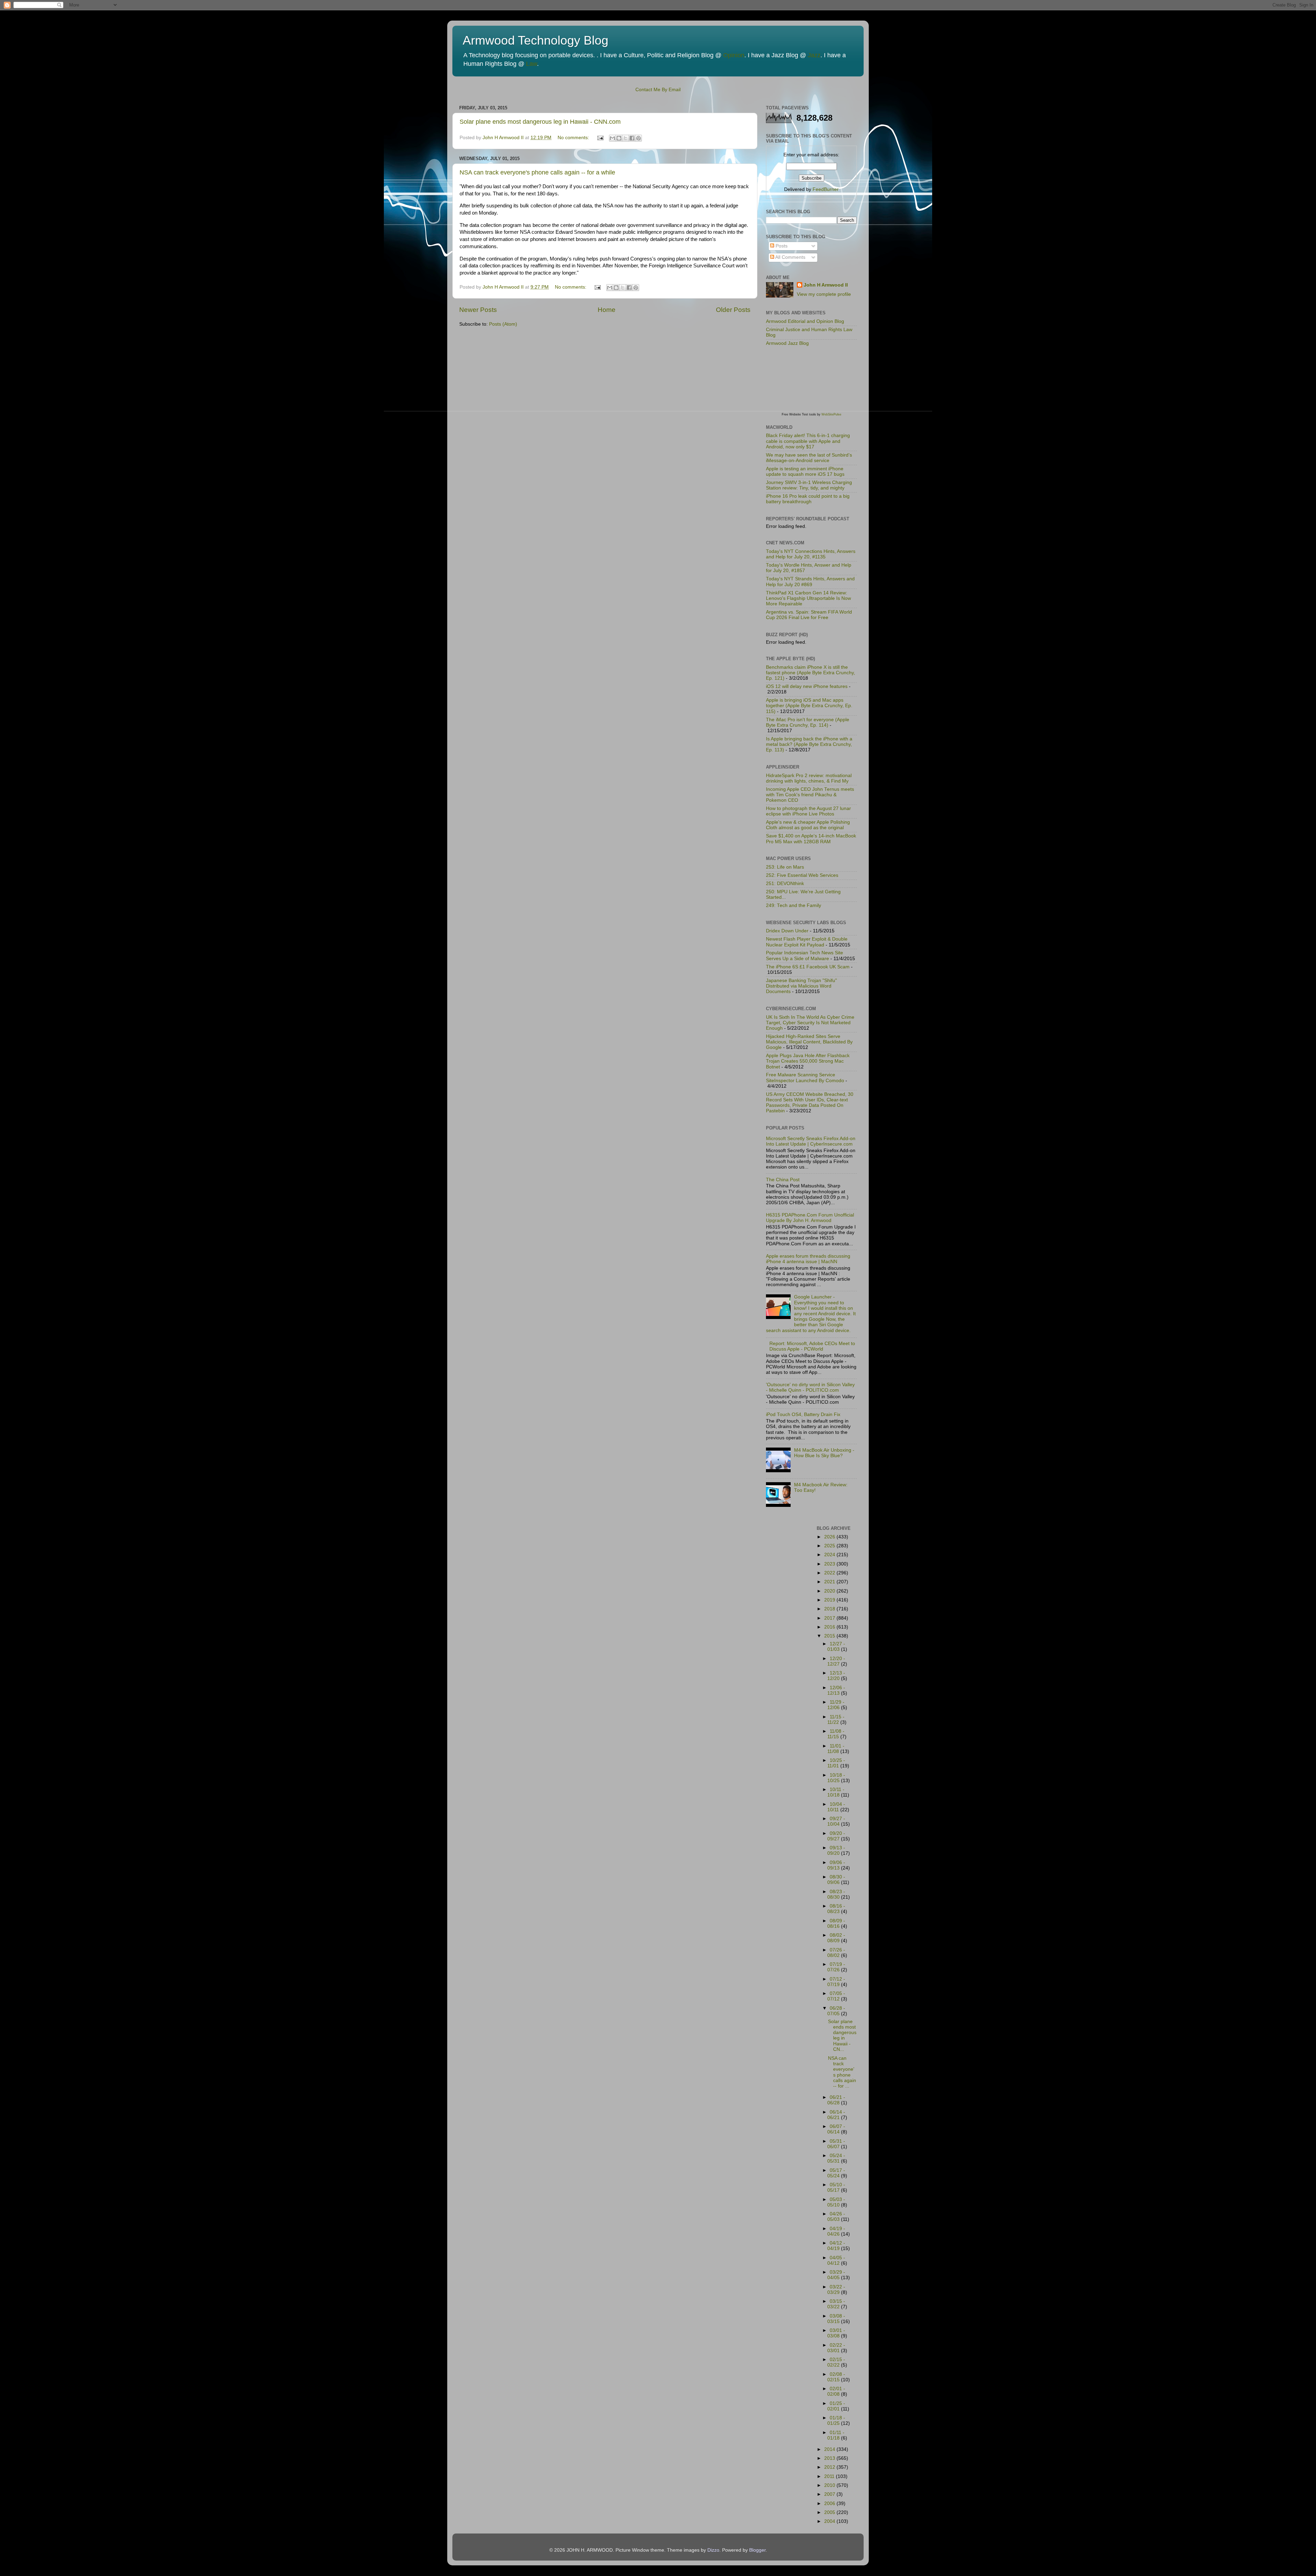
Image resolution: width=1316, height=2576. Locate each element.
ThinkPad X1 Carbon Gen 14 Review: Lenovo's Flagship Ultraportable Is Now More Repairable (808, 598)
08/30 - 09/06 (836, 1880)
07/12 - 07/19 (836, 1982)
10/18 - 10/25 (836, 1778)
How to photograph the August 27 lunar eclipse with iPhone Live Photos (808, 811)
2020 (830, 1591)
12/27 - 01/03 (836, 1647)
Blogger (757, 2550)
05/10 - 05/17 (836, 2187)
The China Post (783, 1180)
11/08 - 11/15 (836, 1734)
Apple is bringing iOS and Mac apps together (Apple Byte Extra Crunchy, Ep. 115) (809, 706)
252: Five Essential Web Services (802, 875)
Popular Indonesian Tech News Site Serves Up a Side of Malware (805, 956)
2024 (830, 1555)
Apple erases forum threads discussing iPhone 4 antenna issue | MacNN (808, 1259)
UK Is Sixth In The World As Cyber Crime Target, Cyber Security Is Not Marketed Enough (810, 1023)
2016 (830, 1627)
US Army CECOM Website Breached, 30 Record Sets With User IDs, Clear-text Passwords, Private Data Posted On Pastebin (810, 1103)
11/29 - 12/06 (836, 1705)
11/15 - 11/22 (836, 1720)
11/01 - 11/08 (836, 1749)
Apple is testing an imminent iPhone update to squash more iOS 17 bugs (805, 471)
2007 (830, 2494)
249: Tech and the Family (794, 905)
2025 (830, 1546)
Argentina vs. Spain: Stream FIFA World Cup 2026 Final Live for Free (809, 615)
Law (532, 64)
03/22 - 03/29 (836, 2290)
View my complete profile (824, 294)
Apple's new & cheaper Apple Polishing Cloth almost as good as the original (808, 825)
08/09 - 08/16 (836, 1924)
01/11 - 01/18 (836, 2435)
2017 (830, 1618)
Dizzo (713, 2550)
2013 (830, 2458)
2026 (830, 1537)
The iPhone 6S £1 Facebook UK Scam (808, 967)
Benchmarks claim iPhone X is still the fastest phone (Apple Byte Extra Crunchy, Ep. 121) (811, 673)
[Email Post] (600, 138)
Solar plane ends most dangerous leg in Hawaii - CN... (842, 2035)
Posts (781, 246)
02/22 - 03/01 (836, 2348)
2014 (830, 2449)
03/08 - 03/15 (836, 2319)
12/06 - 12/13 (836, 1690)
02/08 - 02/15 (836, 2377)
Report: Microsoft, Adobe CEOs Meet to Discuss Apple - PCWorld (812, 1346)
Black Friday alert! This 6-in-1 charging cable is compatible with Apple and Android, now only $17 (808, 441)
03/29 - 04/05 (836, 2275)
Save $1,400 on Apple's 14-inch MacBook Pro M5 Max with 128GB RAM (811, 839)
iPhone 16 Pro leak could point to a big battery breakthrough (808, 499)
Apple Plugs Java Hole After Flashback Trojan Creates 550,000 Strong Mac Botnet (808, 1061)
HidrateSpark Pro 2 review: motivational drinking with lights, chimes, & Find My (809, 778)
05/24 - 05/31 (836, 2158)
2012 (830, 2467)
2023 (830, 1564)
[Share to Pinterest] (638, 138)
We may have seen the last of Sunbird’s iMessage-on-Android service (809, 458)
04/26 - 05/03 (836, 2217)
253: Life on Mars (785, 867)
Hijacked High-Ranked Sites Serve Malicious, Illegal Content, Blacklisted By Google (809, 1042)
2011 (830, 2476)
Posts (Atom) (503, 324)
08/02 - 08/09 (836, 1938)
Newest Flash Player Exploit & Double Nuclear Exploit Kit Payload (807, 942)
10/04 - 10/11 (836, 1807)
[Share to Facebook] (632, 138)
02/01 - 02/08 (836, 2391)
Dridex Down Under (787, 931)
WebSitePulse (831, 414)
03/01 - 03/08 (836, 2333)
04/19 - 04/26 (836, 2231)
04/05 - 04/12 (836, 2260)
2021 (830, 1582)
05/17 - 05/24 (836, 2173)
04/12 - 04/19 (836, 2246)
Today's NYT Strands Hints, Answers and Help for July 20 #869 (810, 582)
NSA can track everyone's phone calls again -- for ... (842, 2072)
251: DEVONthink (785, 884)
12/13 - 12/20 (836, 1676)
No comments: (574, 138)
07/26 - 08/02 (836, 1953)
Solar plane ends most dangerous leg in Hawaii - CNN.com (540, 122)
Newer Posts (478, 310)
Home (607, 310)
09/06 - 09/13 (836, 1865)
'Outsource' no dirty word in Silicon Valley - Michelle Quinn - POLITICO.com (810, 1387)
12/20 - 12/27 (836, 1661)
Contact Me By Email (658, 90)
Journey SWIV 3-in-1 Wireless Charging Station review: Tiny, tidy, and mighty (809, 485)
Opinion (734, 55)
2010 (830, 2485)
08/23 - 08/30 (836, 1894)
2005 (830, 2512)
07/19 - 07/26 (836, 1967)
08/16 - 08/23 (836, 1909)
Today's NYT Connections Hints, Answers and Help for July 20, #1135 (811, 554)
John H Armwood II (826, 285)
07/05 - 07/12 (836, 1996)
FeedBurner (826, 189)
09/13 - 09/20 (836, 1851)
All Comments (790, 257)
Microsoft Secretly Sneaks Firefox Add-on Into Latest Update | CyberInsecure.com (811, 1141)
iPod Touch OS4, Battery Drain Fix (803, 1414)
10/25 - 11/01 (836, 1763)
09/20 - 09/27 (836, 1836)
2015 (830, 1636)
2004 (830, 2521)
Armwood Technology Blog (535, 40)
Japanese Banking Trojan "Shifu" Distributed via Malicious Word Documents (801, 986)
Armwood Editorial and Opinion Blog (805, 321)
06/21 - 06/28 (836, 2100)
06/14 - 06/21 (836, 2115)
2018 (830, 1609)
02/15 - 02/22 (836, 2362)
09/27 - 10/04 (836, 1821)
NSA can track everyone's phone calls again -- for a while (537, 172)
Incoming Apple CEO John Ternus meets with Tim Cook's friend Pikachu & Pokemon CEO (810, 795)
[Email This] (612, 138)
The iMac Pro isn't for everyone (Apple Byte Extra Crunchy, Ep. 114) (808, 722)
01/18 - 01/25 (836, 2421)
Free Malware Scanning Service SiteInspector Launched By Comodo (805, 1078)
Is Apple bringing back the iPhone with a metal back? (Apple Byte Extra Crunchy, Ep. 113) (809, 744)
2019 (830, 1600)
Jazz (814, 55)
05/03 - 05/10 (836, 2202)
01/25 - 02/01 (836, 2406)
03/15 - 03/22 (836, 2304)
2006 (830, 2504)
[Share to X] (625, 138)
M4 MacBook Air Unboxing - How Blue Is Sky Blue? (824, 1453)
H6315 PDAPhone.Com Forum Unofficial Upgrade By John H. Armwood (810, 1218)
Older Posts (733, 310)
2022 (830, 1573)
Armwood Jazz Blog (787, 343)
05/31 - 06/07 (836, 2144)
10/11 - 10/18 (836, 1792)
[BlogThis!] (619, 138)
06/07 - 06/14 (836, 2129)
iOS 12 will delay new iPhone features (807, 686)
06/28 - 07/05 (836, 2011)
